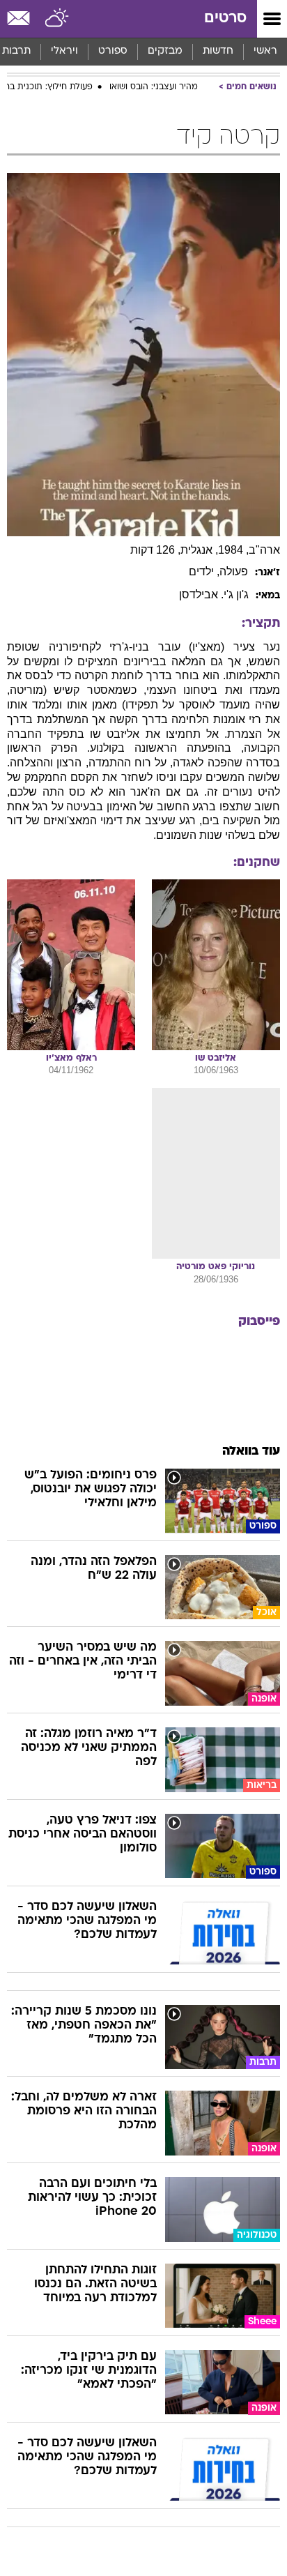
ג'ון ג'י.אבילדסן (214, 594)
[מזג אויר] (57, 19)
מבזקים (165, 51)
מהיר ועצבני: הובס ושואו (154, 87)
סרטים (225, 18)
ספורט (113, 51)
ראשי (265, 51)
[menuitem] (218, 52)
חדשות (218, 51)
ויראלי (64, 51)
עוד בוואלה (251, 1452)
